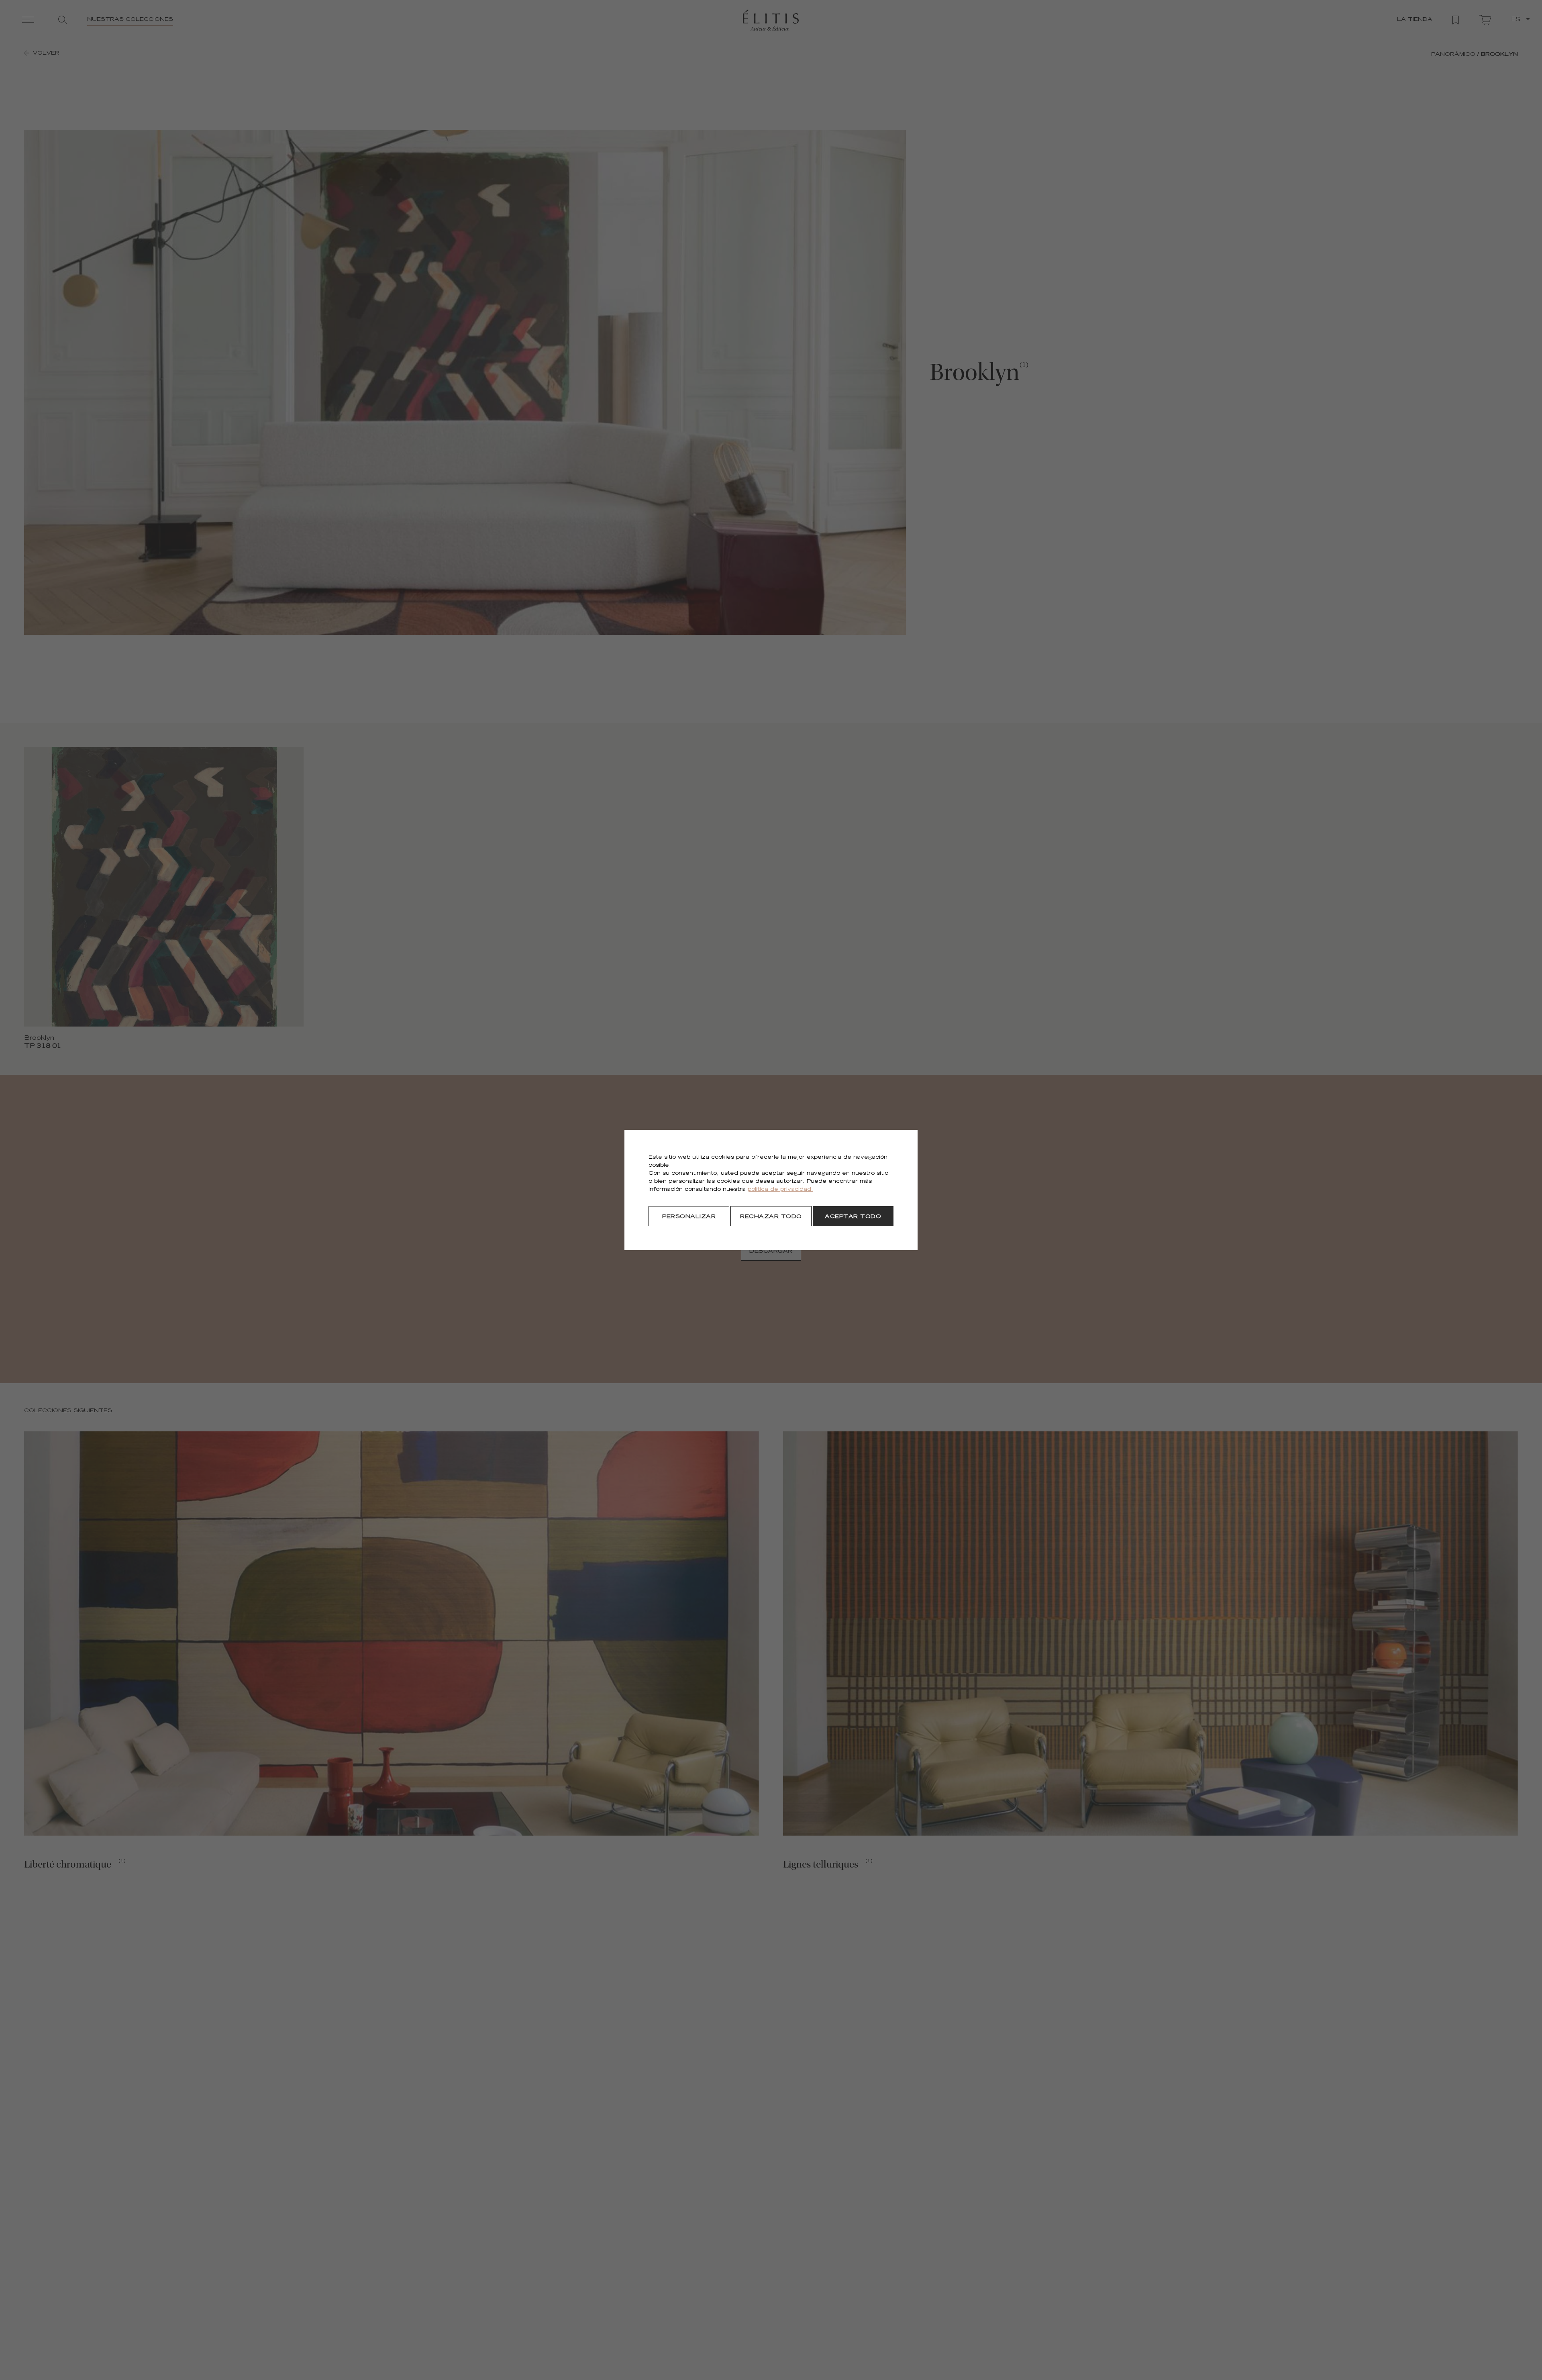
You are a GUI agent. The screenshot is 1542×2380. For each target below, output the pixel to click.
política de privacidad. (780, 1190)
